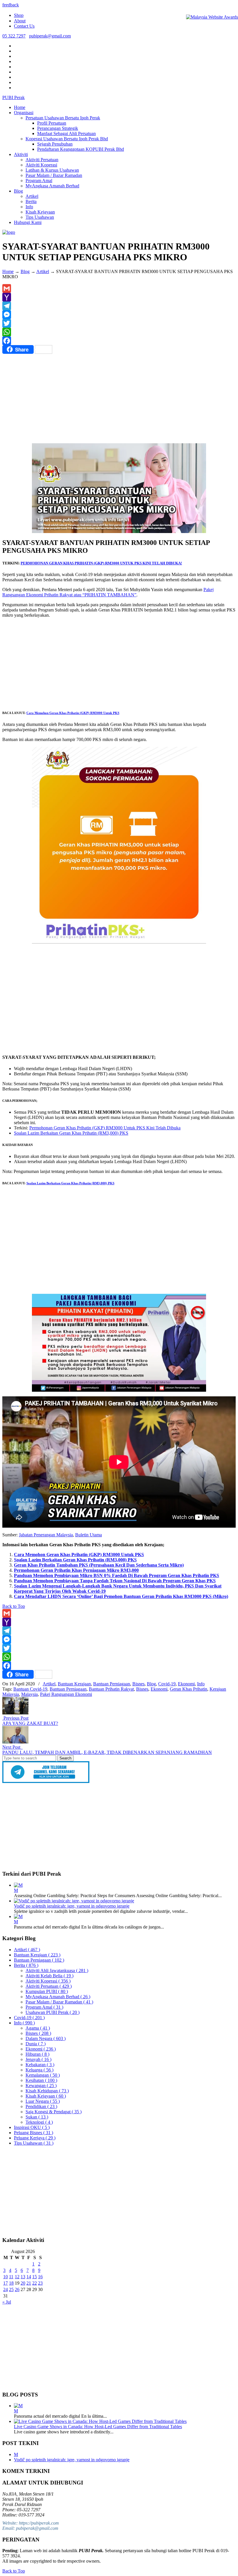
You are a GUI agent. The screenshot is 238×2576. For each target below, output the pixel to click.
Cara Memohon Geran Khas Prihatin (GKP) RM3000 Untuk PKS (73, 713)
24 (6, 2289)
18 (11, 2283)
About (20, 21)
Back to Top (14, 1606)
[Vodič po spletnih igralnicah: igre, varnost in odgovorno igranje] (74, 1901)
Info (201, 1684)
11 (11, 2277)
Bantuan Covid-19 (30, 1689)
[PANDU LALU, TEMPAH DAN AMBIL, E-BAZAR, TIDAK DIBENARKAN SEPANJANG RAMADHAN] (15, 1742)
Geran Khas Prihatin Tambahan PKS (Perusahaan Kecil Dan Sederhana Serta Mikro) (99, 1565)
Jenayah (38, 2059)
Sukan (37, 2117)
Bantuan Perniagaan (112, 1684)
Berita (26, 1965)
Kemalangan (43, 2075)
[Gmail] (119, 288)
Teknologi (39, 2122)
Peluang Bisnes (34, 2133)
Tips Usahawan (34, 2143)
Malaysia (29, 1694)
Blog (25, 271)
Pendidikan (41, 2106)
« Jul (7, 2302)
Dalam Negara (46, 2038)
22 (35, 2283)
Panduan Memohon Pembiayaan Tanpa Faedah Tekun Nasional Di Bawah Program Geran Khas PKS (115, 1581)
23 (40, 2283)
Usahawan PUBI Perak (53, 2012)
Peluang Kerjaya (35, 2138)
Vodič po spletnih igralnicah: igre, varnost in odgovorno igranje (72, 1906)
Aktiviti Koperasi (48, 1981)
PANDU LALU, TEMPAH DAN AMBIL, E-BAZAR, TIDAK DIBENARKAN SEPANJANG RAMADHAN (107, 1752)
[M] (18, 1885)
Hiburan (37, 2054)
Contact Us (24, 26)
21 (29, 2283)
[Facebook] (119, 341)
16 (40, 2277)
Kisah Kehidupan (47, 2091)
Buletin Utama (89, 1535)
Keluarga (39, 2070)
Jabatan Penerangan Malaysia (46, 1535)
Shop (19, 15)
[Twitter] (119, 323)
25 (11, 2289)
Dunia (36, 2044)
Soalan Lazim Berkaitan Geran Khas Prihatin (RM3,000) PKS (71, 1133)
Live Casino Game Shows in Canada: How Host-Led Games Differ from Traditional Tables (98, 2427)
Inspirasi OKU (32, 2127)
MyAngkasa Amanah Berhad (58, 1997)
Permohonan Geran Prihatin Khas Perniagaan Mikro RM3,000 (76, 1570)
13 (23, 2277)
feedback (11, 5)
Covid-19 (167, 1684)
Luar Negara (43, 2101)
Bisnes (138, 1684)
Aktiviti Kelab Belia (49, 1976)
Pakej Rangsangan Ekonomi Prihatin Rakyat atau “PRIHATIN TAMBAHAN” (108, 592)
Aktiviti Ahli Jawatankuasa (57, 1970)
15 (35, 2277)
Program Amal (44, 2007)
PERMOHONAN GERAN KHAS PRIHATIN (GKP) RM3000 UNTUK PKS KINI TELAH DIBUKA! (101, 563)
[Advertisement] (119, 400)
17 (6, 2283)
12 (17, 2277)
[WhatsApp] (119, 332)
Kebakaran (40, 2065)
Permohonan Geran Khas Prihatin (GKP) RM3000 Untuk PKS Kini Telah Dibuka (105, 1128)
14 (29, 2277)
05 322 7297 (14, 36)
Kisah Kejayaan (46, 2096)
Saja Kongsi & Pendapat (54, 2112)
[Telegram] (119, 306)
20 (23, 2283)
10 (6, 2277)
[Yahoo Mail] (119, 297)
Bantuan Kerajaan (74, 1684)
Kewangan (41, 2086)
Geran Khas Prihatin (189, 1689)
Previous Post (15, 1718)
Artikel (43, 271)
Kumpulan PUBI (47, 1991)
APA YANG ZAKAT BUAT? (30, 1723)
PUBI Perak (13, 97)
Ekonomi (186, 1684)
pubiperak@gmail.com (50, 36)
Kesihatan (41, 2080)
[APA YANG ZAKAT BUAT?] (15, 1713)
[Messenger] (119, 315)
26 (17, 2289)
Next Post (12, 1747)
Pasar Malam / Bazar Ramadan (59, 2002)
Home (8, 271)
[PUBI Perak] (9, 232)
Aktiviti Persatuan (49, 1986)
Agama (38, 2028)
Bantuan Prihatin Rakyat (111, 1689)
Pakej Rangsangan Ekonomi (66, 1694)
